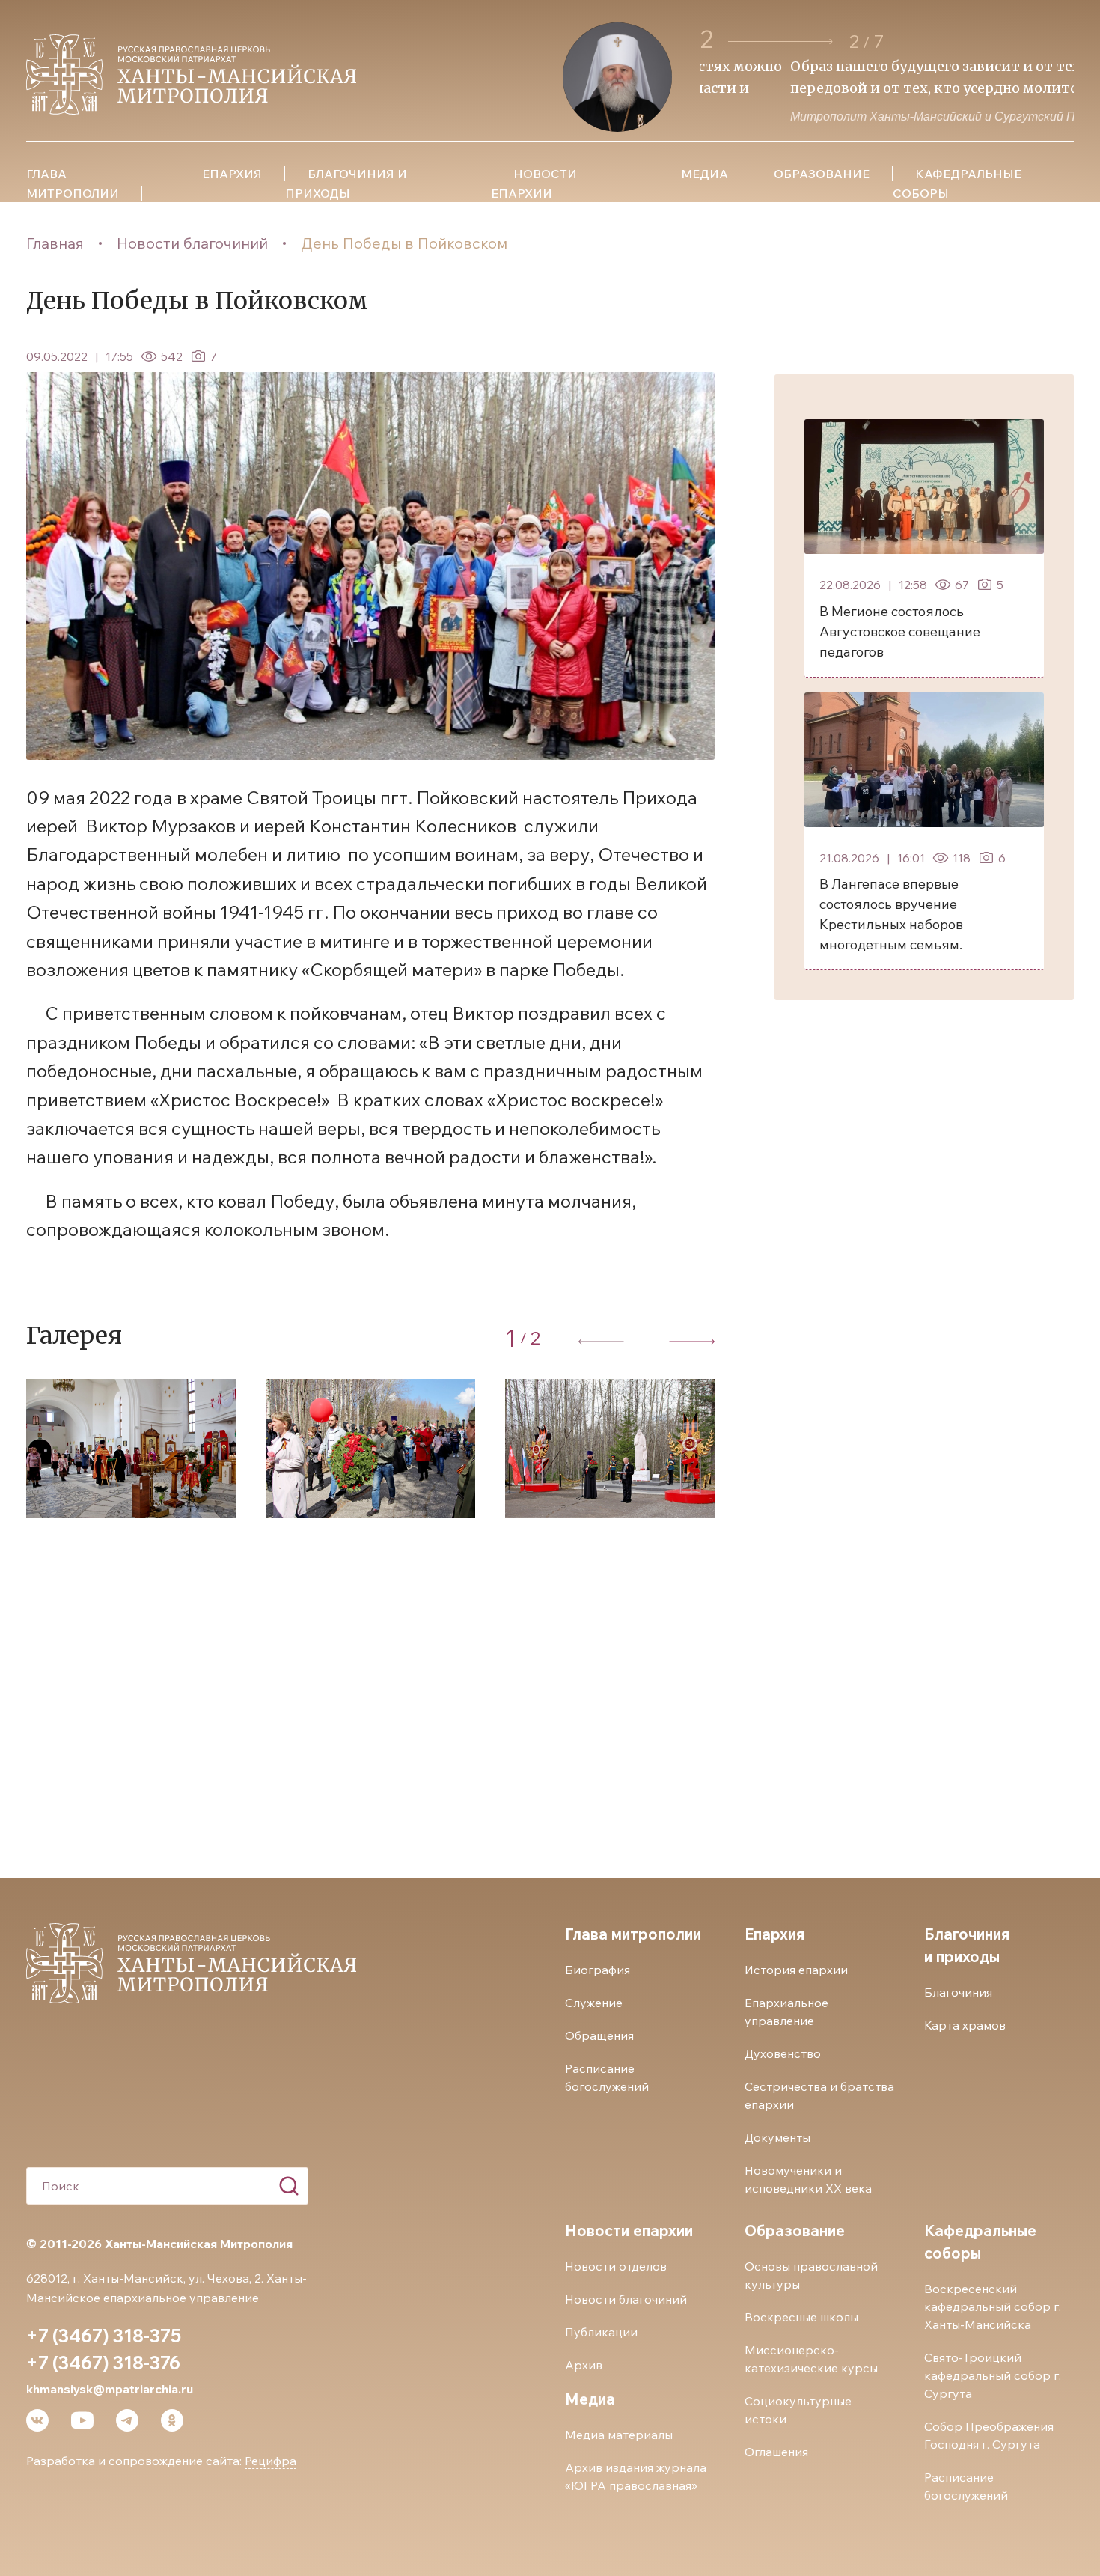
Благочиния (958, 1992)
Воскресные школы (801, 2317)
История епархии (796, 1970)
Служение (594, 2003)
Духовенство (783, 2053)
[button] (780, 42)
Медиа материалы (619, 2435)
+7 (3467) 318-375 (104, 2336)
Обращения (599, 2035)
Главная (55, 243)
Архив (584, 2365)
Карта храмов (965, 2025)
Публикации (601, 2332)
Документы (777, 2137)
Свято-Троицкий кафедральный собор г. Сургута (993, 2375)
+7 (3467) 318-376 (103, 2363)
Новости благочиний (192, 243)
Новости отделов (616, 2266)
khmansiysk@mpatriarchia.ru (110, 2389)
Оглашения (776, 2452)
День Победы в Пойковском (404, 243)
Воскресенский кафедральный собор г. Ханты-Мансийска (993, 2306)
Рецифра (271, 2461)
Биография (598, 1970)
